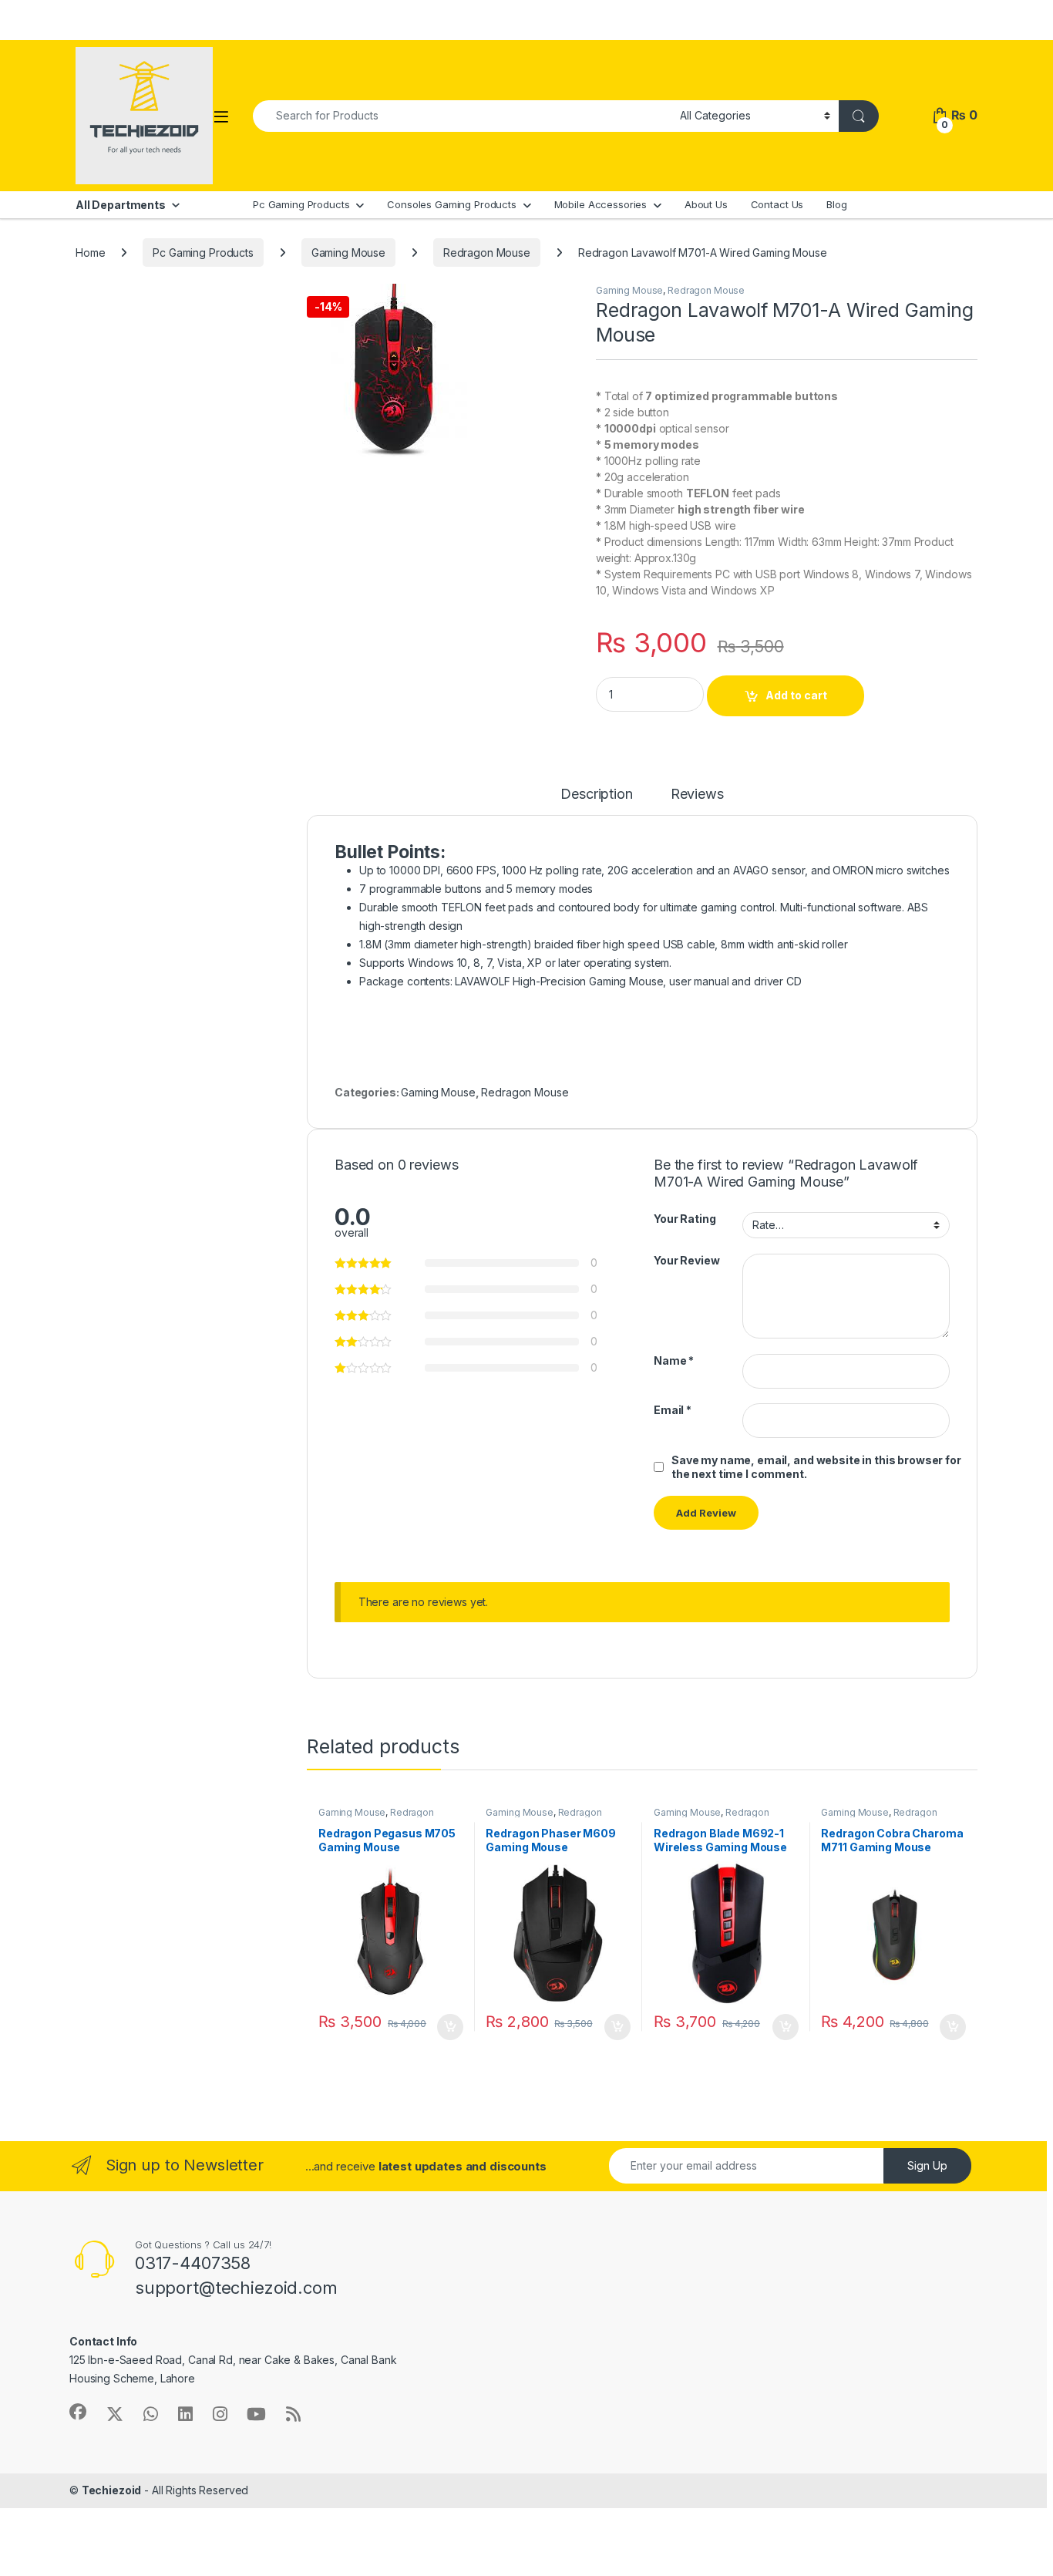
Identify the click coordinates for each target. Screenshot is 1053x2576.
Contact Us (777, 204)
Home (90, 253)
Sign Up (927, 2165)
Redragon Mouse (487, 253)
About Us (706, 204)
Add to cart (796, 695)
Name (674, 1360)
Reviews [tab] (697, 795)
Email (673, 1410)
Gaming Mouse (348, 253)
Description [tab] (596, 795)
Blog (836, 204)
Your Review (686, 1260)
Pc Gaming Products (301, 204)
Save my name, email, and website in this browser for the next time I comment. (816, 1467)
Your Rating (685, 1219)
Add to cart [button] (450, 2027)
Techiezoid (112, 2490)
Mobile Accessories (601, 204)
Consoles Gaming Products (452, 204)
